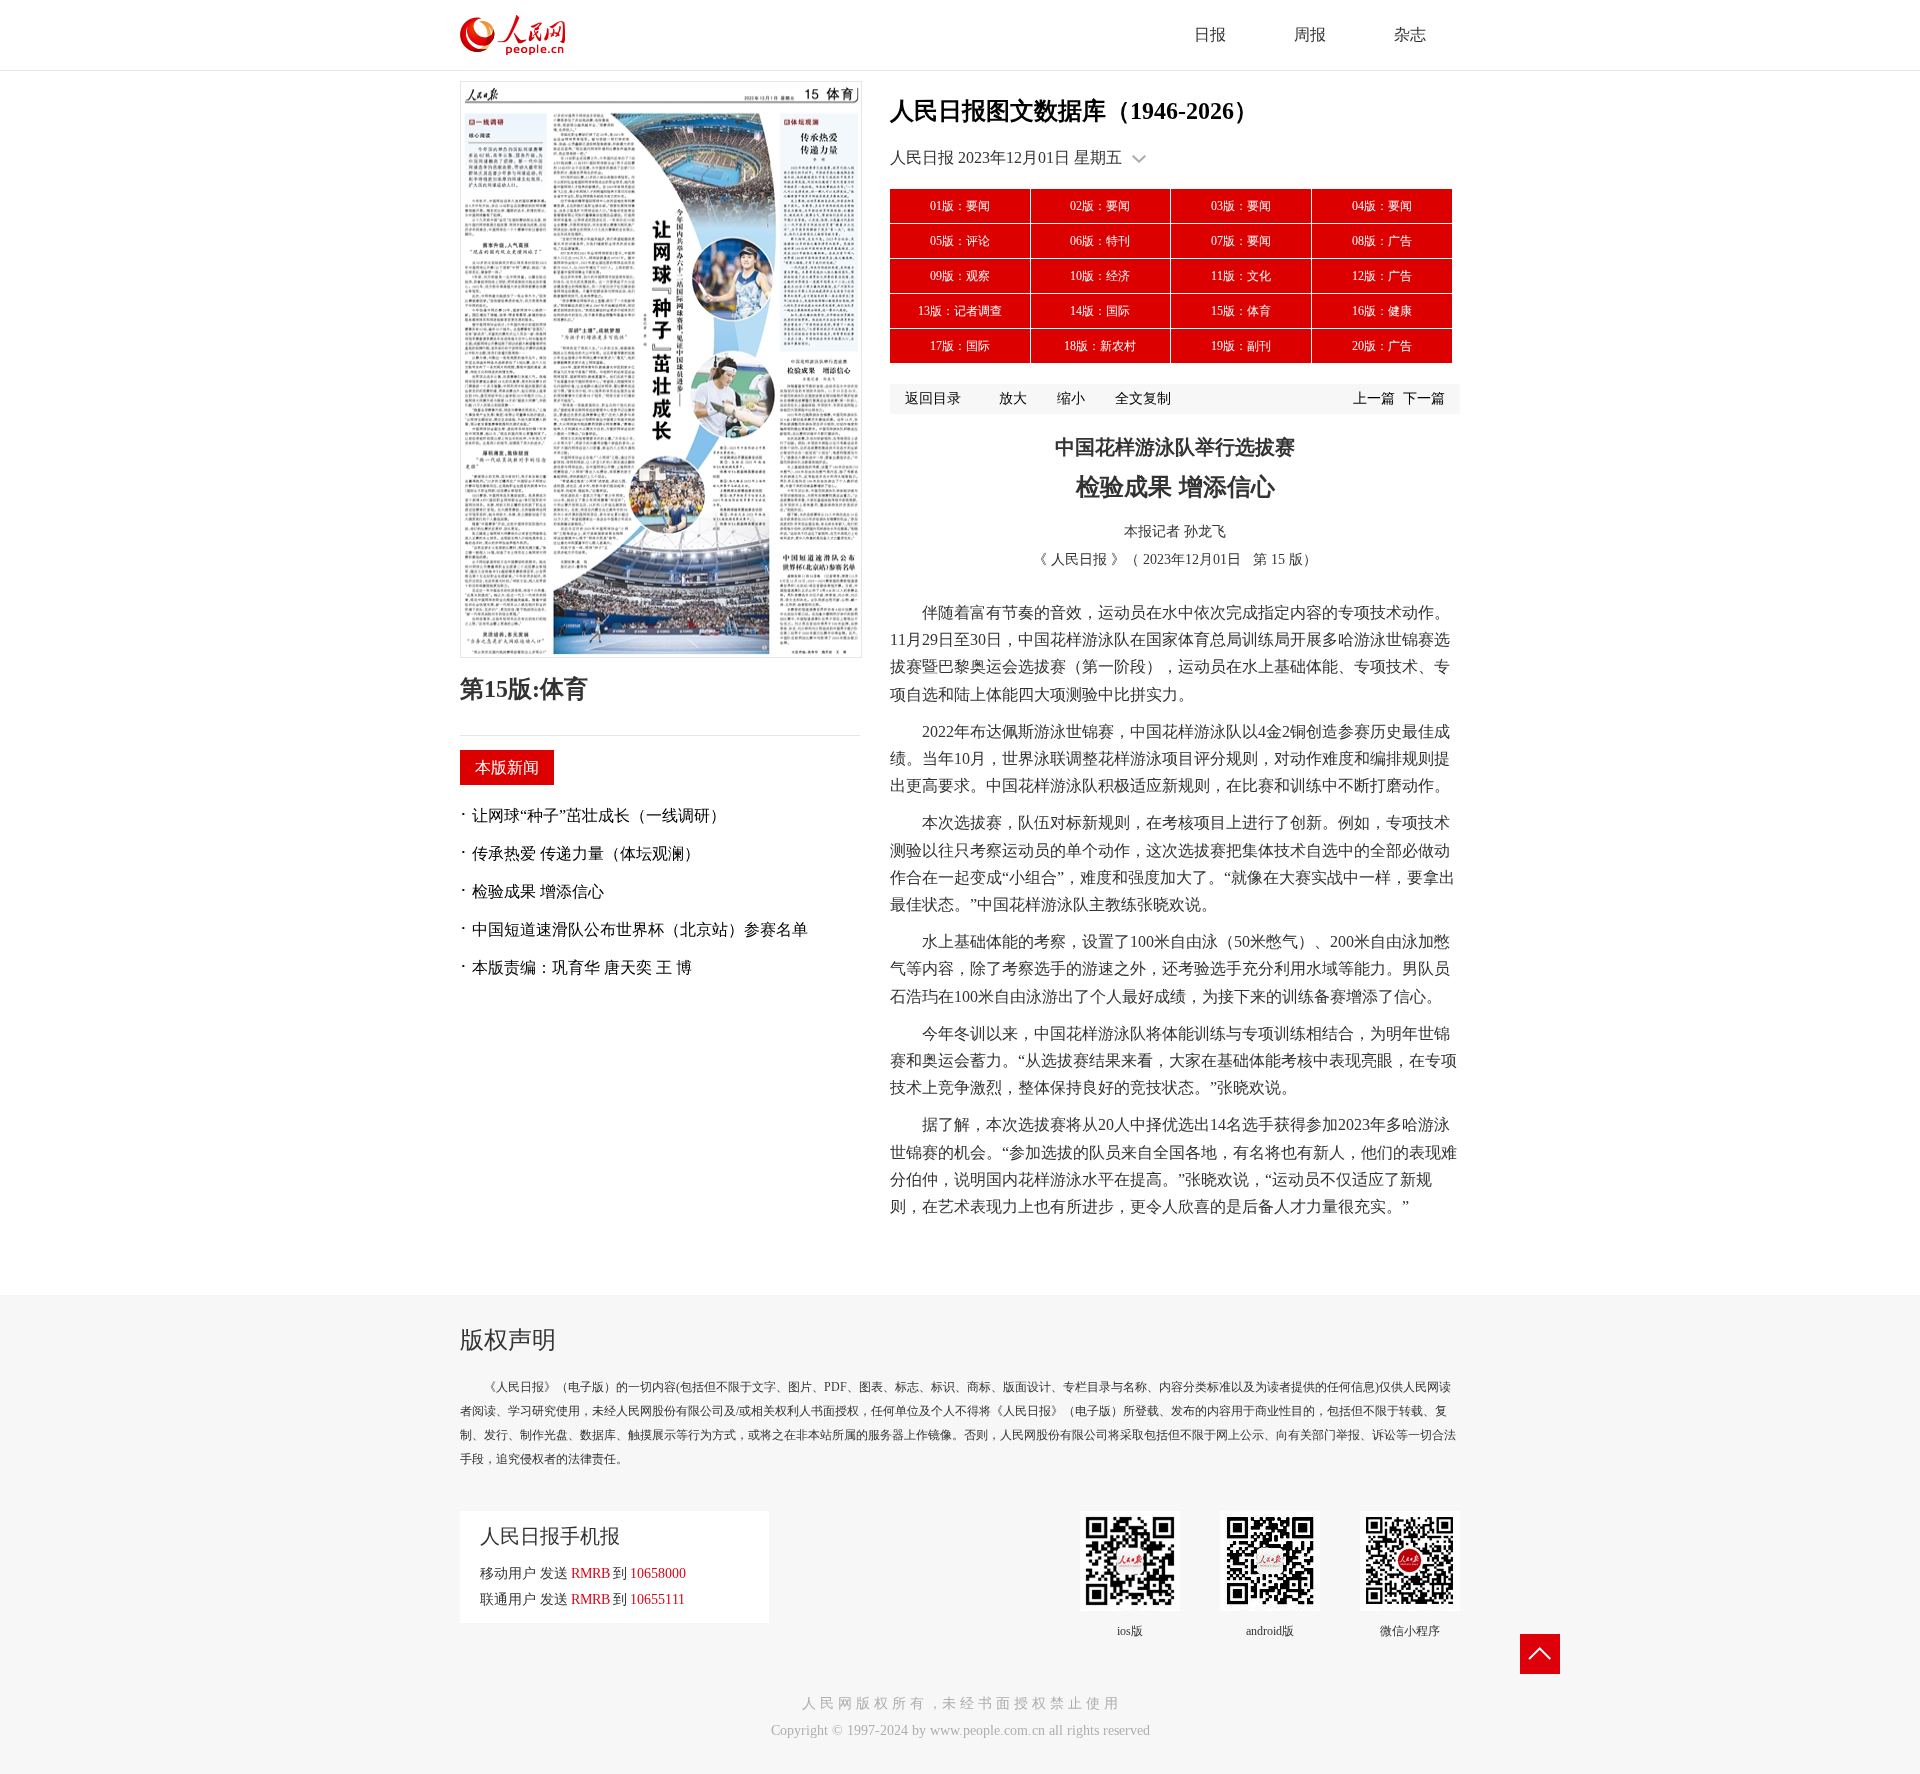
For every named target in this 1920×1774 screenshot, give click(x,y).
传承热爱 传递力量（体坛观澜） (586, 853)
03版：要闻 (1241, 206)
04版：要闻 (1382, 206)
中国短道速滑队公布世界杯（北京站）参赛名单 (640, 929)
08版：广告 (1382, 241)
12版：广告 (1382, 276)
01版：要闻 (960, 206)
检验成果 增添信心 (538, 891)
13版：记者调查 (960, 311)
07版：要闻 (1241, 241)
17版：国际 (960, 346)
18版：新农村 (1100, 346)
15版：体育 (1241, 311)
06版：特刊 (1100, 241)
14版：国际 (1100, 311)
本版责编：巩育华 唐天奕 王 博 (582, 967)
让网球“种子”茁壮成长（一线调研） (599, 815)
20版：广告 (1382, 346)
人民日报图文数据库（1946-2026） (1074, 111)
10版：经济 (1100, 276)
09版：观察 (960, 276)
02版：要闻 (1100, 206)
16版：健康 (1382, 311)
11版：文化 (1241, 276)
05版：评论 (960, 241)
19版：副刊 (1241, 346)
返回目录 (933, 398)
